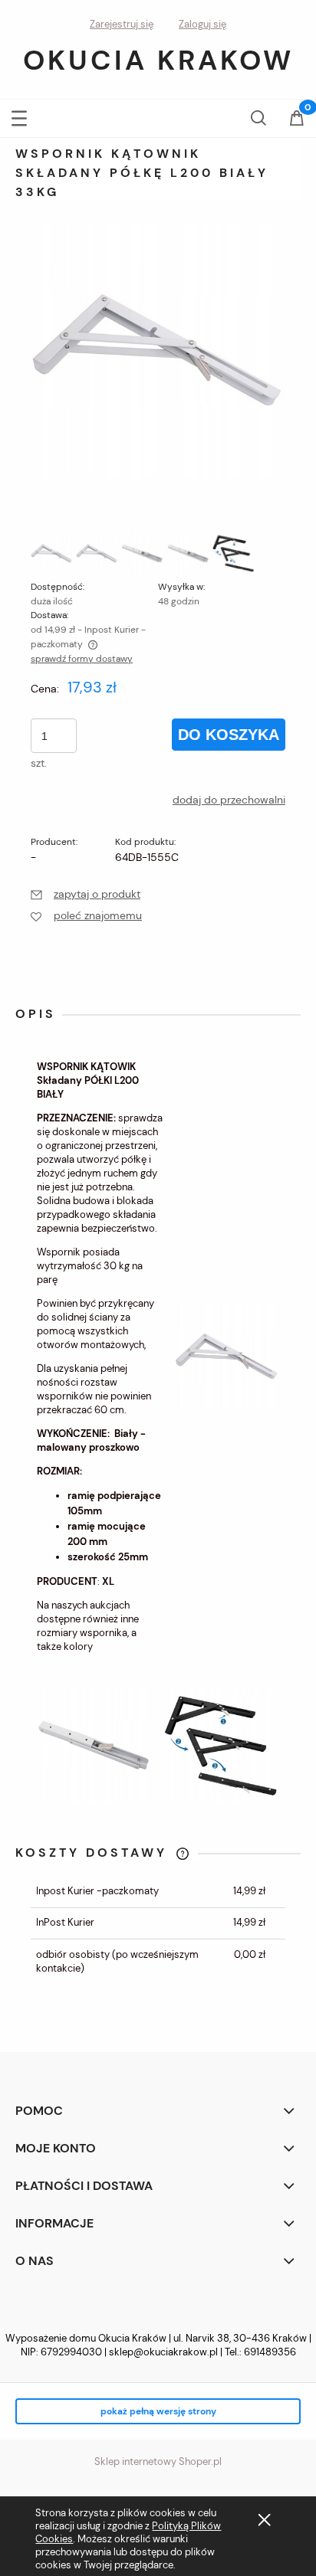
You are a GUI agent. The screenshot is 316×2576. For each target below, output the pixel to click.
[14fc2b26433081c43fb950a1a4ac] (142, 553)
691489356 (270, 2352)
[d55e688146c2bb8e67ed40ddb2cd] (52, 553)
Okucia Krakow (158, 60)
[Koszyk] (297, 119)
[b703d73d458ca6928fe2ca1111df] (97, 553)
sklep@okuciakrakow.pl (163, 2352)
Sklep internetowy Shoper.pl (158, 2461)
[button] (19, 115)
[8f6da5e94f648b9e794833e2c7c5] (234, 553)
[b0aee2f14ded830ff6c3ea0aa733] (188, 553)
